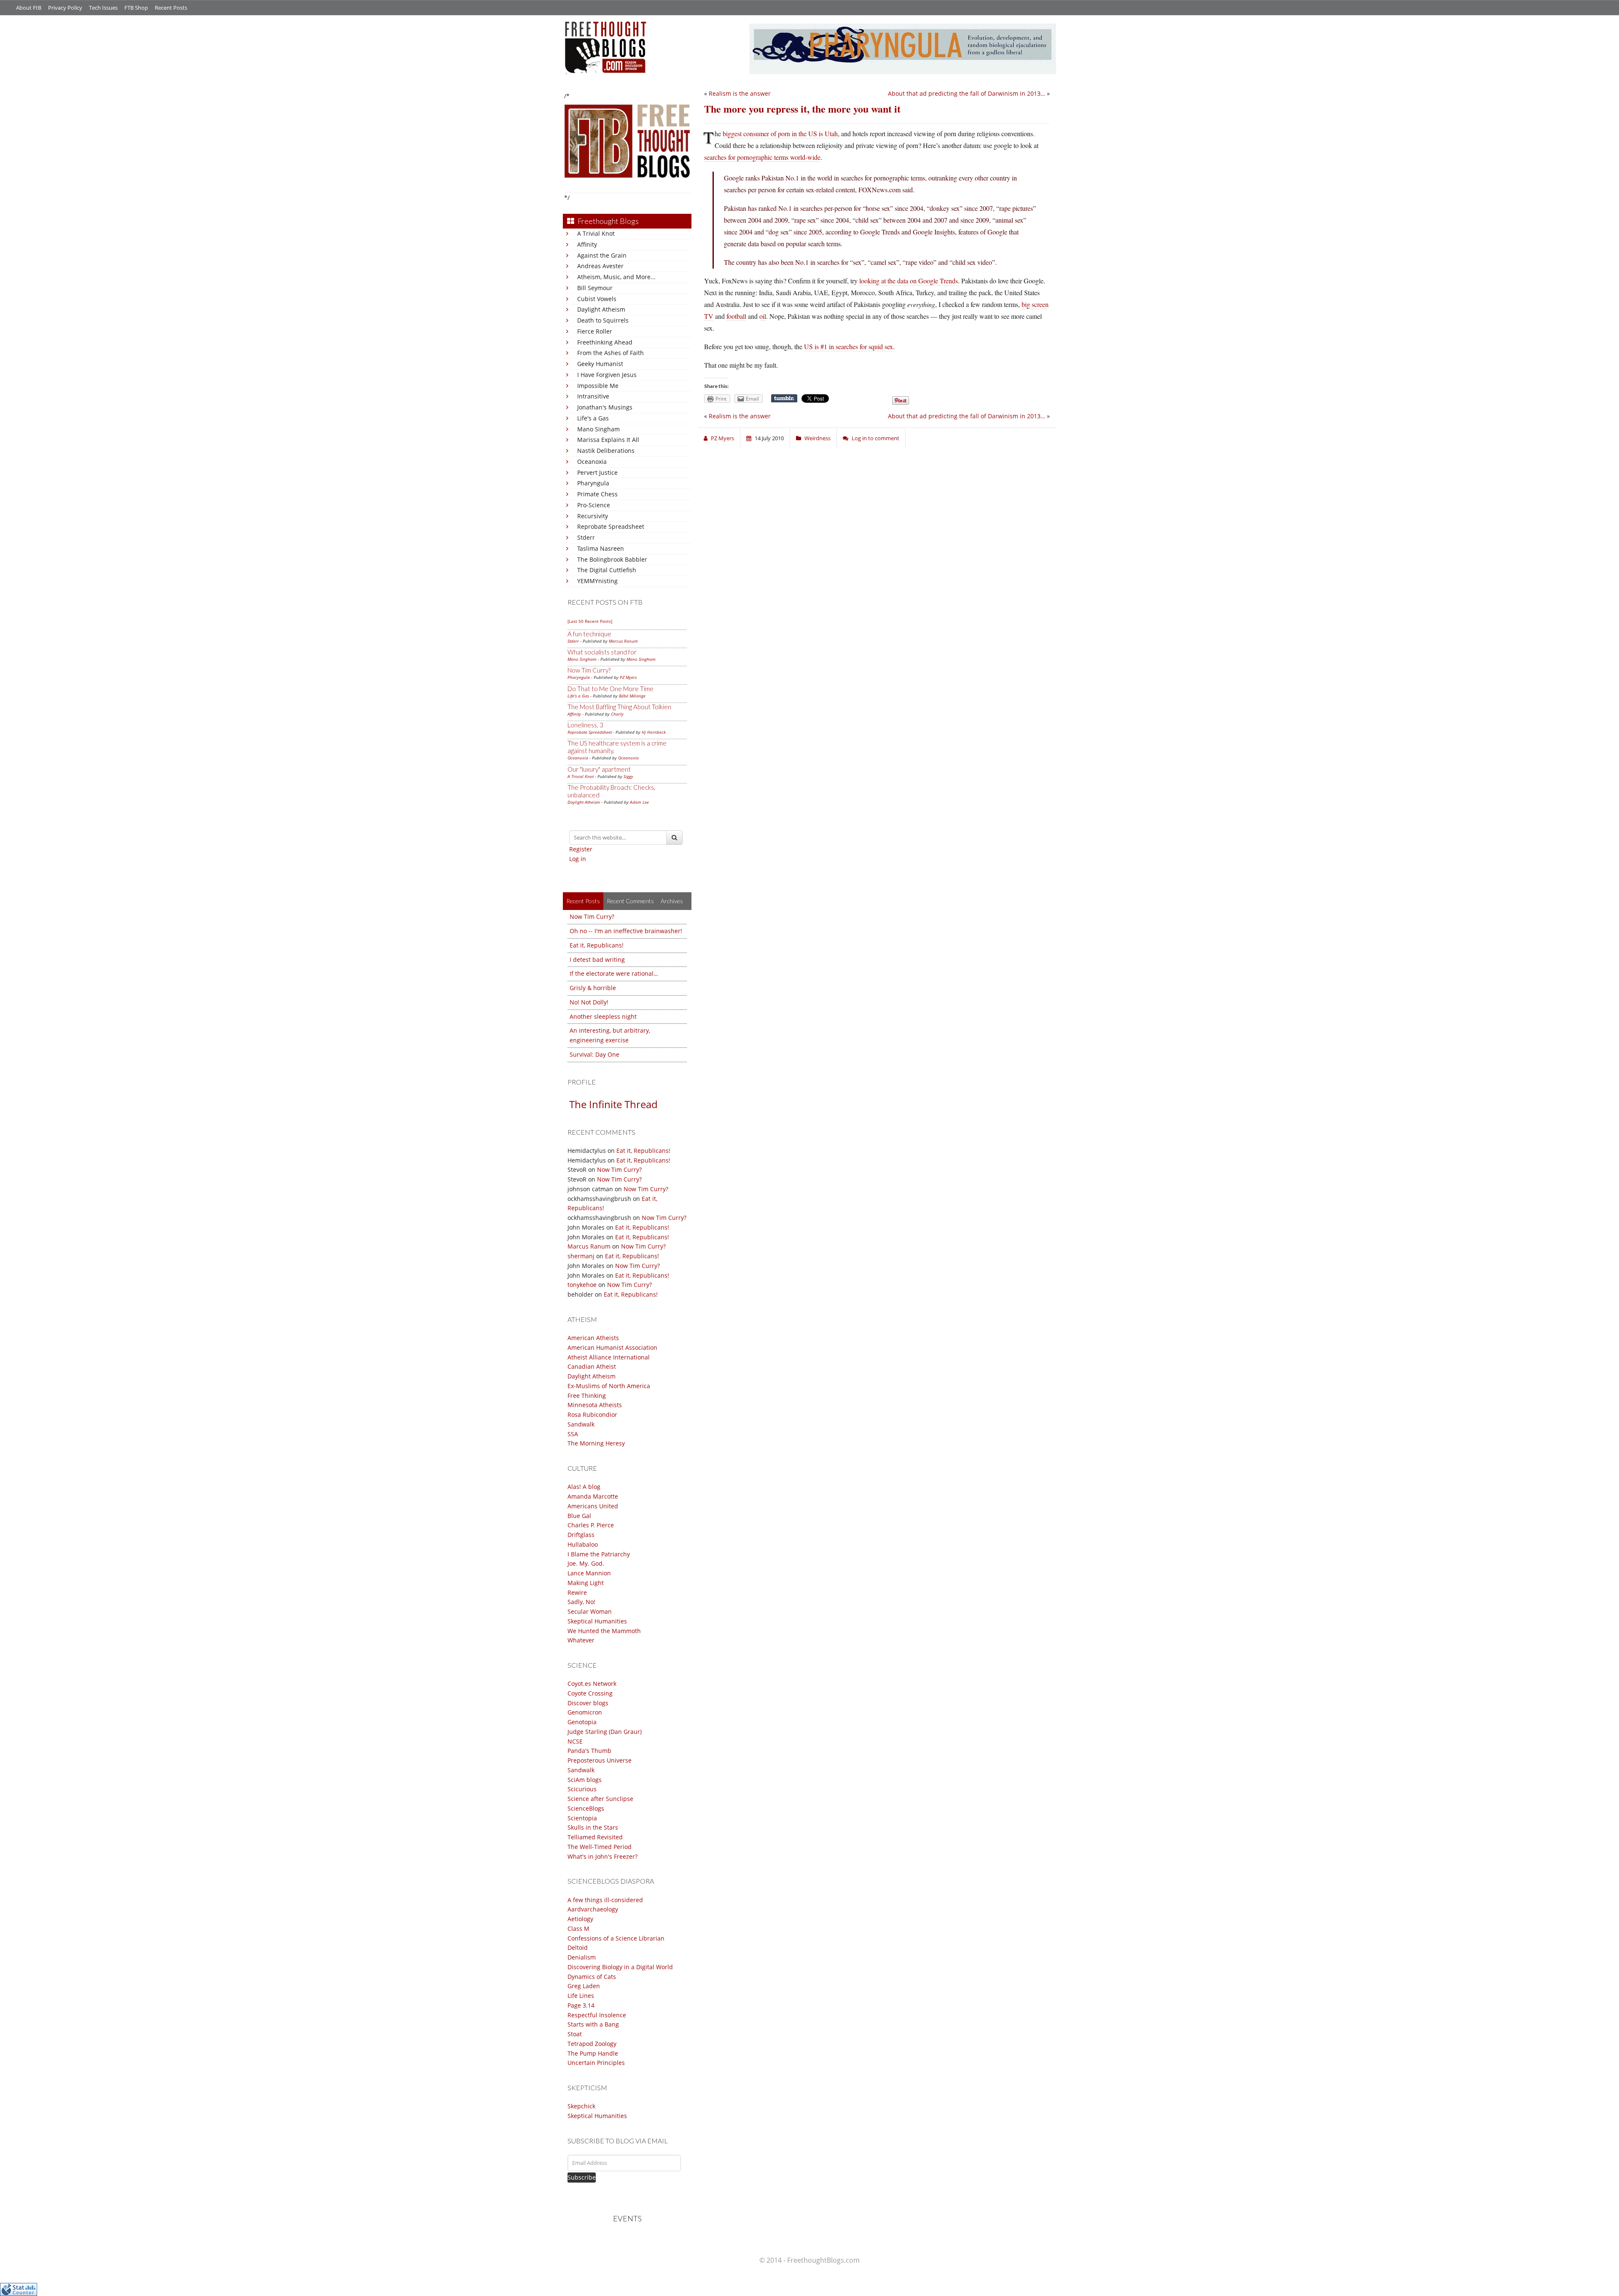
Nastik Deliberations (606, 451)
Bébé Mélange (632, 696)
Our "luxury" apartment (599, 769)
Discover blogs (588, 1703)
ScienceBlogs (586, 1808)
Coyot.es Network (592, 1684)
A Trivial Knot (596, 233)
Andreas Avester (600, 266)
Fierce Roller (595, 331)
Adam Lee (639, 802)
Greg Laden (584, 1986)
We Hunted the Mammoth (604, 1631)
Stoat (575, 2034)
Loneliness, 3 (585, 725)
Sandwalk (581, 1424)
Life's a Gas (593, 418)
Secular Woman (590, 1611)
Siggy (628, 776)
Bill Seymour (595, 288)
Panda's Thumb (589, 1751)
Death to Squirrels (603, 320)
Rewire (577, 1592)
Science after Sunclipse (600, 1799)
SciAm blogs (585, 1780)
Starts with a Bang (593, 2024)
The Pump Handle (593, 2053)
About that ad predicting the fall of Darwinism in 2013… (967, 93)
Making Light (586, 1583)
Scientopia (582, 1818)
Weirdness (818, 438)
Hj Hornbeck (654, 732)
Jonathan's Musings (605, 407)
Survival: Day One (594, 1054)
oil (763, 316)
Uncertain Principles (596, 2063)
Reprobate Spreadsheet (611, 526)
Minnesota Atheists (595, 1405)
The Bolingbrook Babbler (612, 559)
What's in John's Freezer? (602, 1856)
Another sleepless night (603, 1016)
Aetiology (580, 1919)
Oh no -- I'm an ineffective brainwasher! (626, 931)
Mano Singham (598, 429)
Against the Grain (602, 255)
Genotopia (582, 1722)
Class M (578, 1929)
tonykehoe (582, 1285)
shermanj (581, 1256)
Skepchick (581, 2106)
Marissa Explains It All (608, 440)
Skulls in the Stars (593, 1827)
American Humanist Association (612, 1347)
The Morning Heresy (596, 1443)
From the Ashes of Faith (610, 353)
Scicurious (582, 1789)
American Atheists (593, 1338)
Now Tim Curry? (589, 670)
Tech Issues (103, 8)
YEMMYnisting (597, 581)
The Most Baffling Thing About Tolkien (619, 707)
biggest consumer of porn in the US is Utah (780, 133)
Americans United (593, 1506)
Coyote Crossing (590, 1693)
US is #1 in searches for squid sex (848, 346)
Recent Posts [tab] (583, 901)
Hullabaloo (583, 1544)
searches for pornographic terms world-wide (762, 157)
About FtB (29, 8)
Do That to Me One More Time (610, 689)
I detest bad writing (597, 960)
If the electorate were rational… (614, 973)
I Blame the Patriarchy (599, 1554)
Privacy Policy (65, 8)
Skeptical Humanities (597, 1621)
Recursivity (593, 516)
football (736, 316)
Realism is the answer (740, 93)
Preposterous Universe (600, 1760)
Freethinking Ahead (605, 342)
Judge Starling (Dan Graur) (605, 1732)
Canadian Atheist (592, 1366)
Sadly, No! (581, 1602)
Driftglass (581, 1535)
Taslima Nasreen (601, 548)
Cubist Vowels (597, 299)
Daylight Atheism (601, 309)
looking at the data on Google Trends (909, 281)
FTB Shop (136, 8)
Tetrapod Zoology (592, 2044)
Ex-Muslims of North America (609, 1386)
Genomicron (585, 1712)
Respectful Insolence (597, 2015)
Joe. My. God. (586, 1563)
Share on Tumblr (784, 398)
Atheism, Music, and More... (616, 277)
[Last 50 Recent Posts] (590, 621)
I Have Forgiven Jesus (607, 375)
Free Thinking (587, 1396)
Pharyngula (593, 483)
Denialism (582, 1957)
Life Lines (581, 1996)
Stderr (586, 537)
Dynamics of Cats (592, 1977)
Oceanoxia (592, 462)
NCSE (575, 1741)
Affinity (587, 244)
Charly (617, 714)
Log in (578, 859)
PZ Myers (628, 677)
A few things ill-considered (605, 1900)
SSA (573, 1434)
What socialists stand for (602, 652)
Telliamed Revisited (595, 1837)
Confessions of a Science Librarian (616, 1938)
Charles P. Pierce (591, 1525)
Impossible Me (598, 386)
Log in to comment (875, 438)
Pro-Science (594, 505)
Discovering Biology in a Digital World (620, 1967)
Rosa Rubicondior (592, 1414)
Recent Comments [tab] (630, 901)
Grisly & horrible (593, 988)
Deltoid (578, 1947)
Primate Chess (597, 494)
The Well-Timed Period (600, 1847)
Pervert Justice (597, 472)
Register (581, 849)
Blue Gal (579, 1516)
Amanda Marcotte (593, 1496)
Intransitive (593, 396)
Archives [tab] (672, 901)
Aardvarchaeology (593, 1909)
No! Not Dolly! (589, 1002)
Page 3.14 (581, 2005)
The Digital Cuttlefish (607, 570)
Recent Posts (171, 8)
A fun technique (589, 634)
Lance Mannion (589, 1573)
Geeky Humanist (600, 364)
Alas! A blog (584, 1487)
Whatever (581, 1640)
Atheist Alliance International (609, 1357)
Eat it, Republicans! (597, 945)
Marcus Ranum (623, 641)
